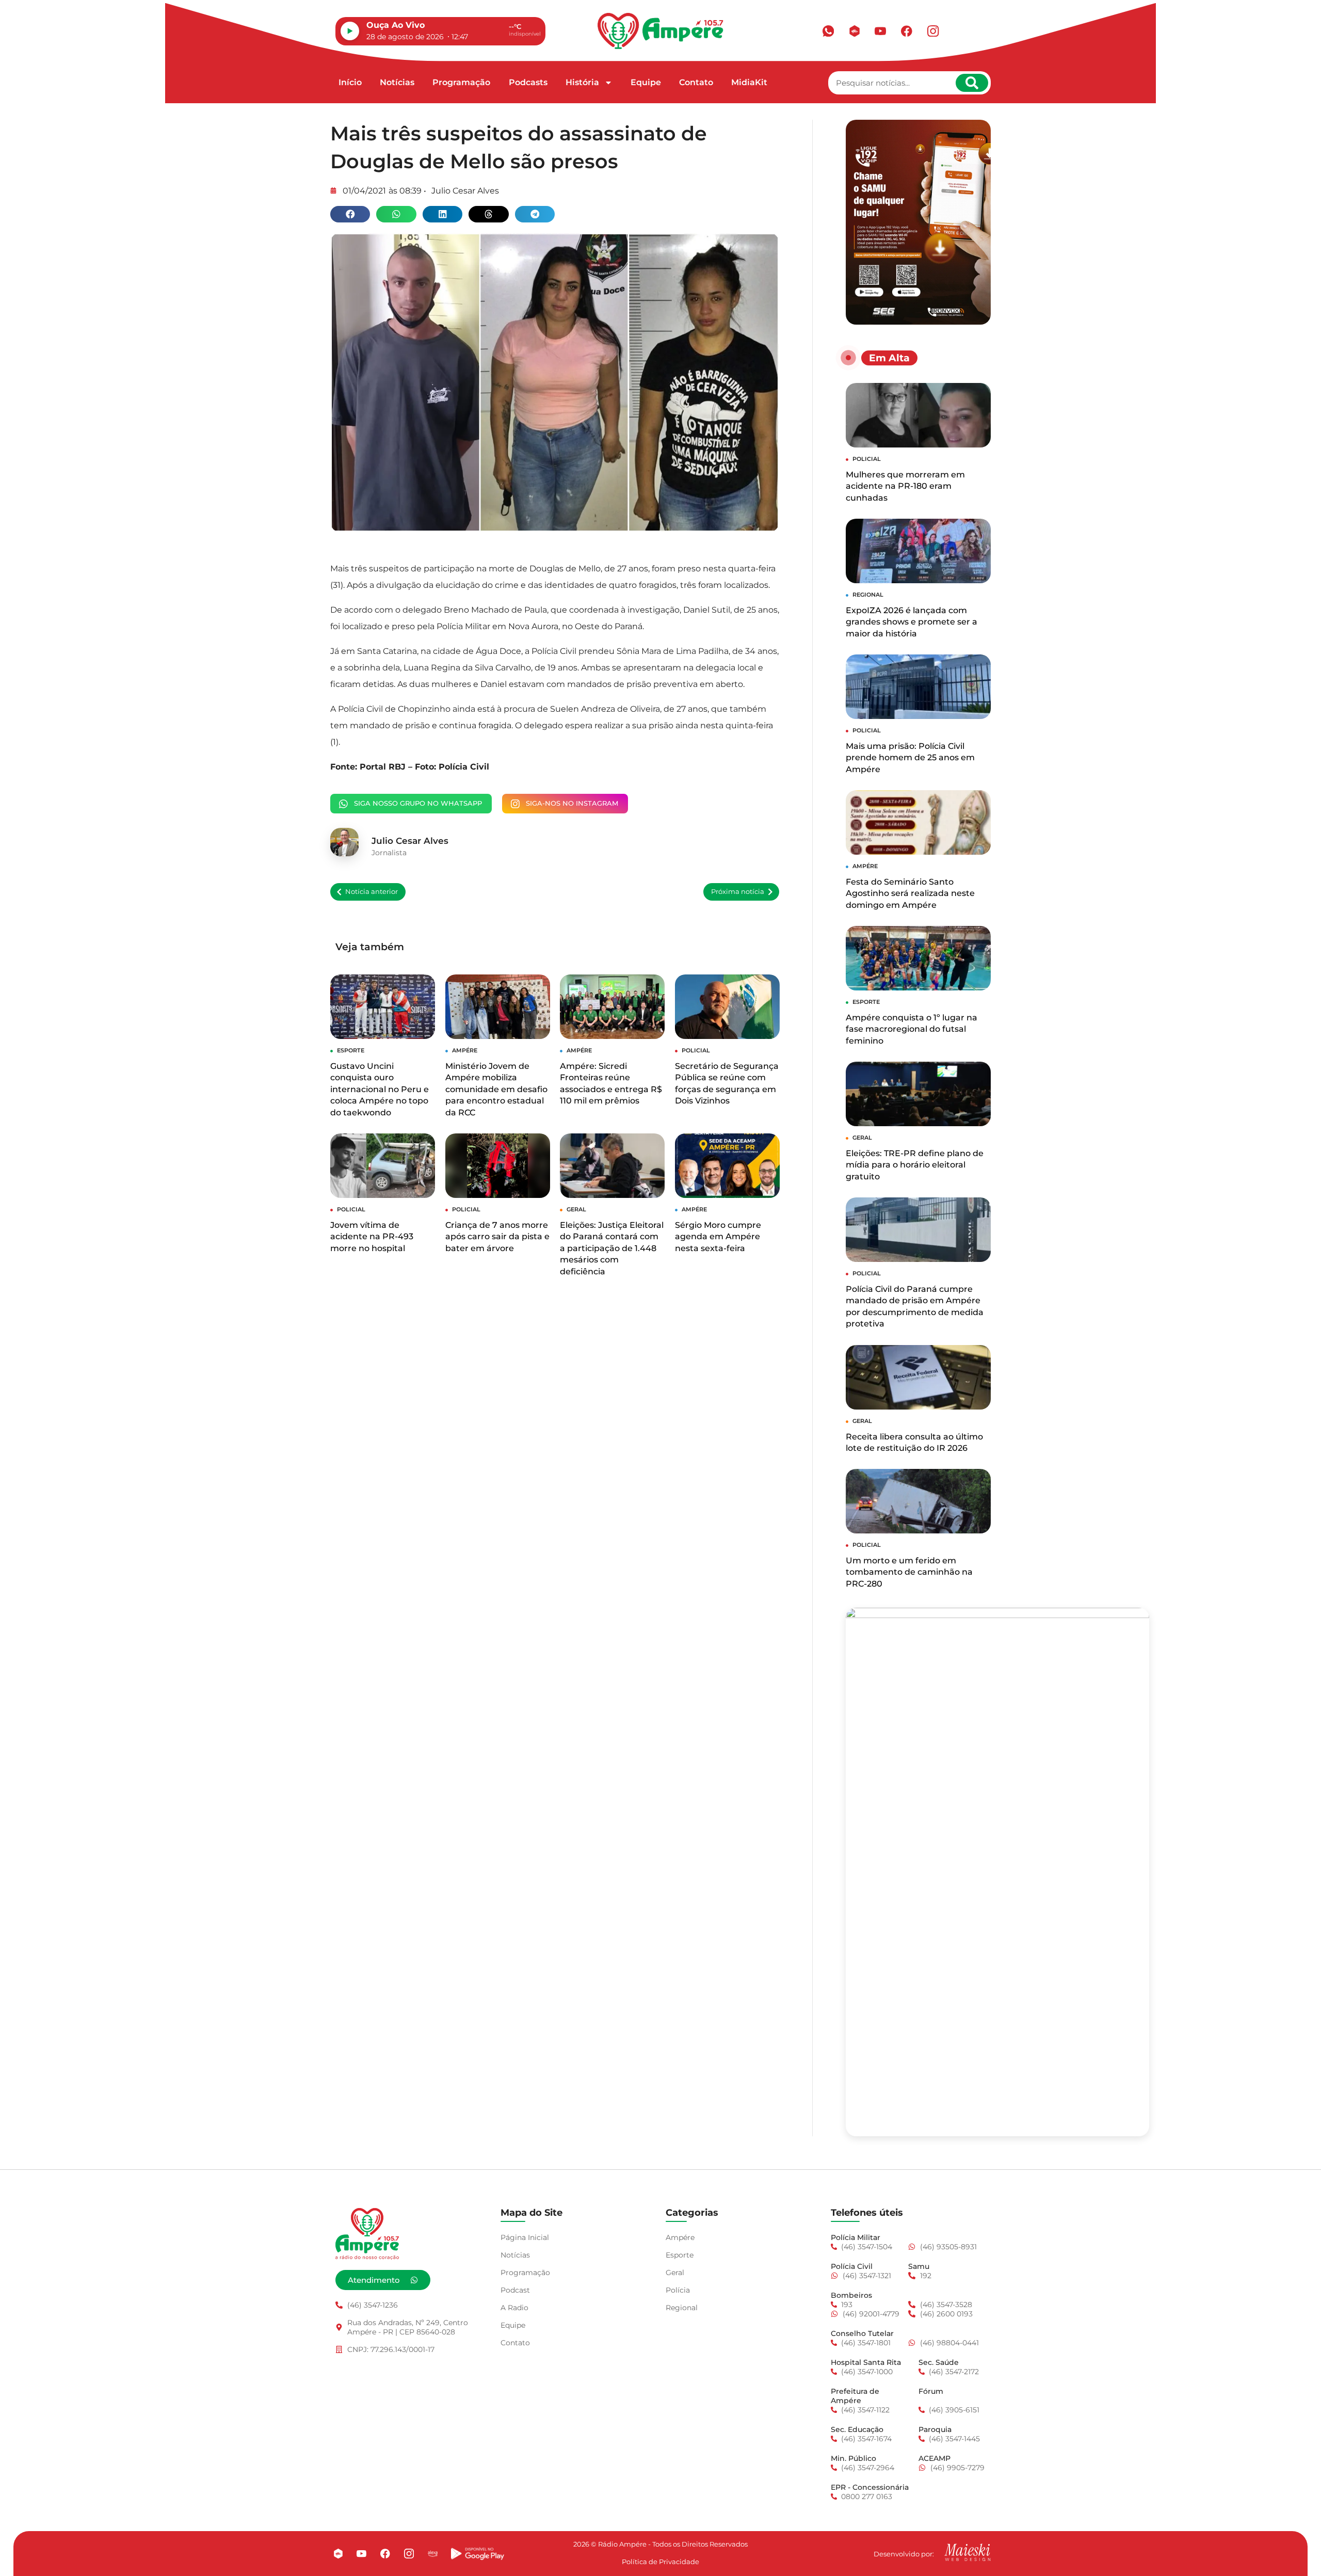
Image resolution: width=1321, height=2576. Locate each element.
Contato (696, 82)
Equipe (646, 82)
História (582, 82)
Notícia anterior (372, 892)
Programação (461, 82)
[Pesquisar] (972, 83)
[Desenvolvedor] (968, 2552)
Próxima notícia (738, 892)
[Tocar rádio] (350, 31)
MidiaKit (749, 82)
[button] (350, 214)
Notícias (397, 82)
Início (350, 82)
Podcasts (528, 82)
